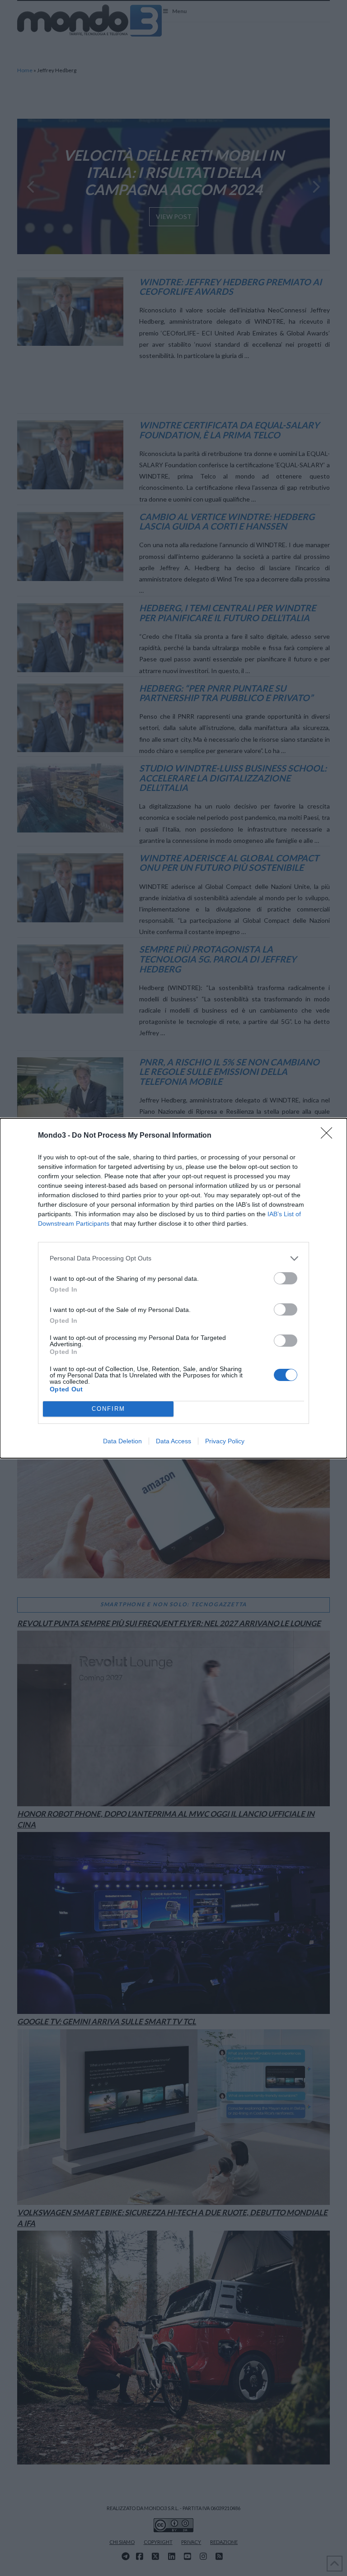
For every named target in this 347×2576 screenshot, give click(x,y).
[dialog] (173, 1288)
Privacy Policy (225, 1441)
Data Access (173, 1441)
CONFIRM (108, 1409)
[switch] (286, 1278)
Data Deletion (122, 1441)
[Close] (329, 1136)
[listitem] (173, 1258)
